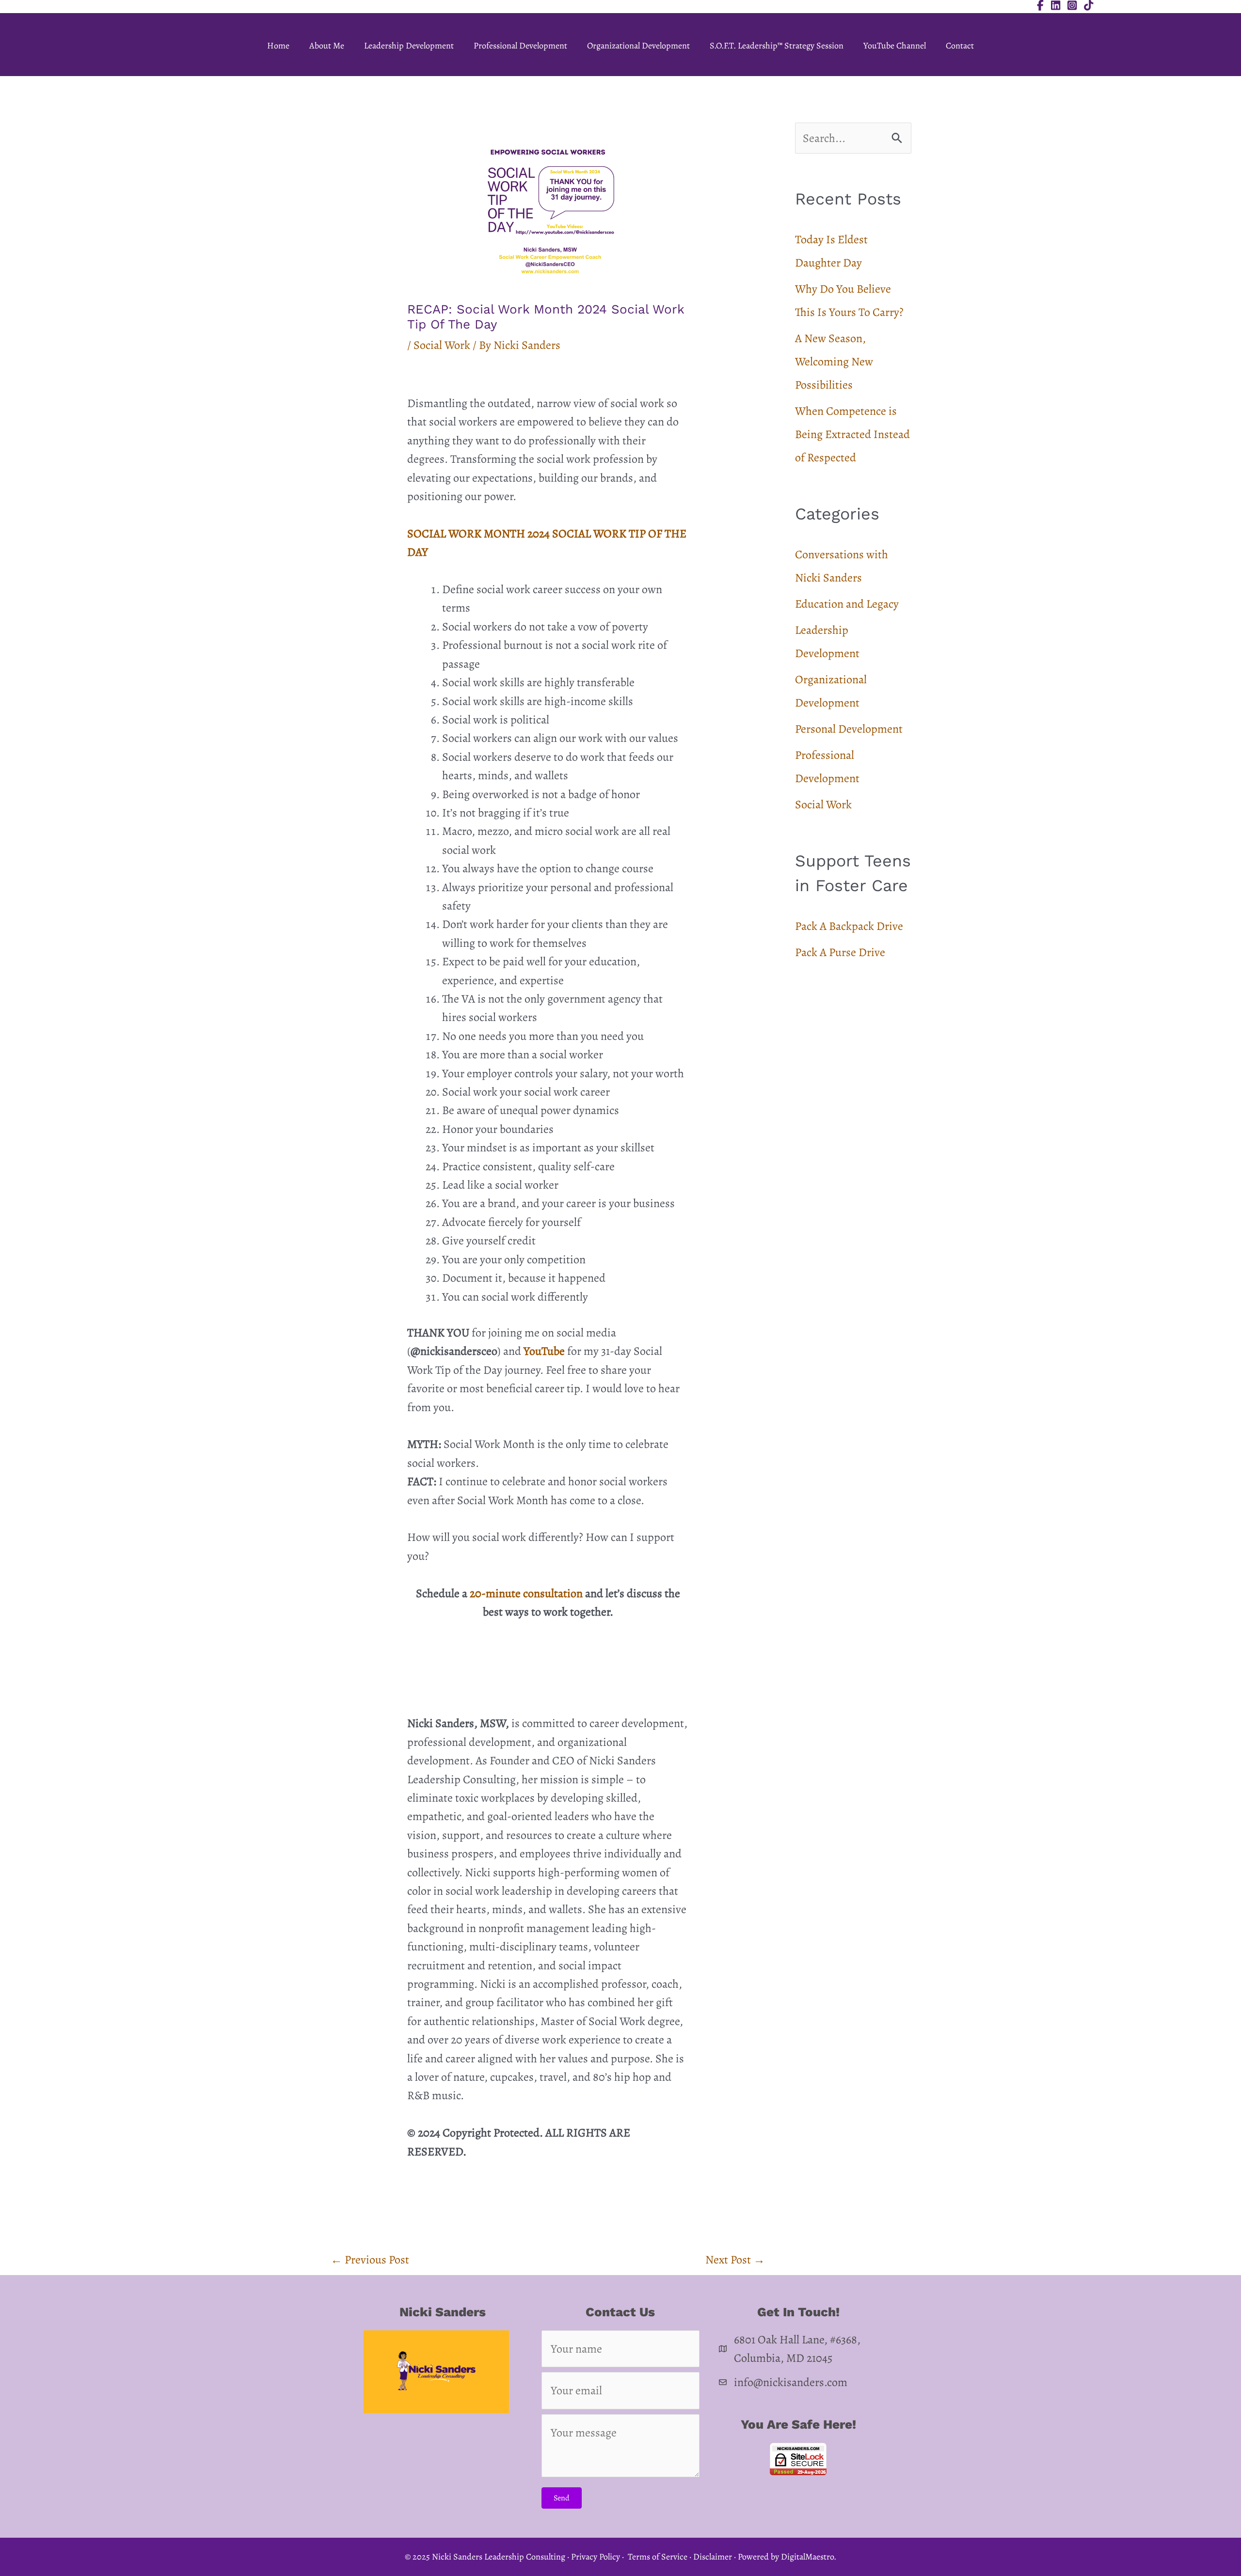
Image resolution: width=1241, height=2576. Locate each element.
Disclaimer (713, 2557)
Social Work (442, 345)
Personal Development (849, 729)
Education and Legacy (847, 604)
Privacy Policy (596, 2557)
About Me (327, 46)
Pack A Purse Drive (840, 952)
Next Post (735, 2260)
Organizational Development (638, 46)
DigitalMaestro (807, 2557)
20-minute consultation (526, 1593)
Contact (960, 46)
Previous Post (370, 2260)
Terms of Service (658, 2557)
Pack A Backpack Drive (849, 926)
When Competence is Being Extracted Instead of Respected (852, 434)
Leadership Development (409, 46)
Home (278, 46)
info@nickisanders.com (791, 2382)
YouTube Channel (895, 46)
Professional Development (520, 46)
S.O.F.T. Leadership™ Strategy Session (777, 46)
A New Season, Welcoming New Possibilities (834, 361)
